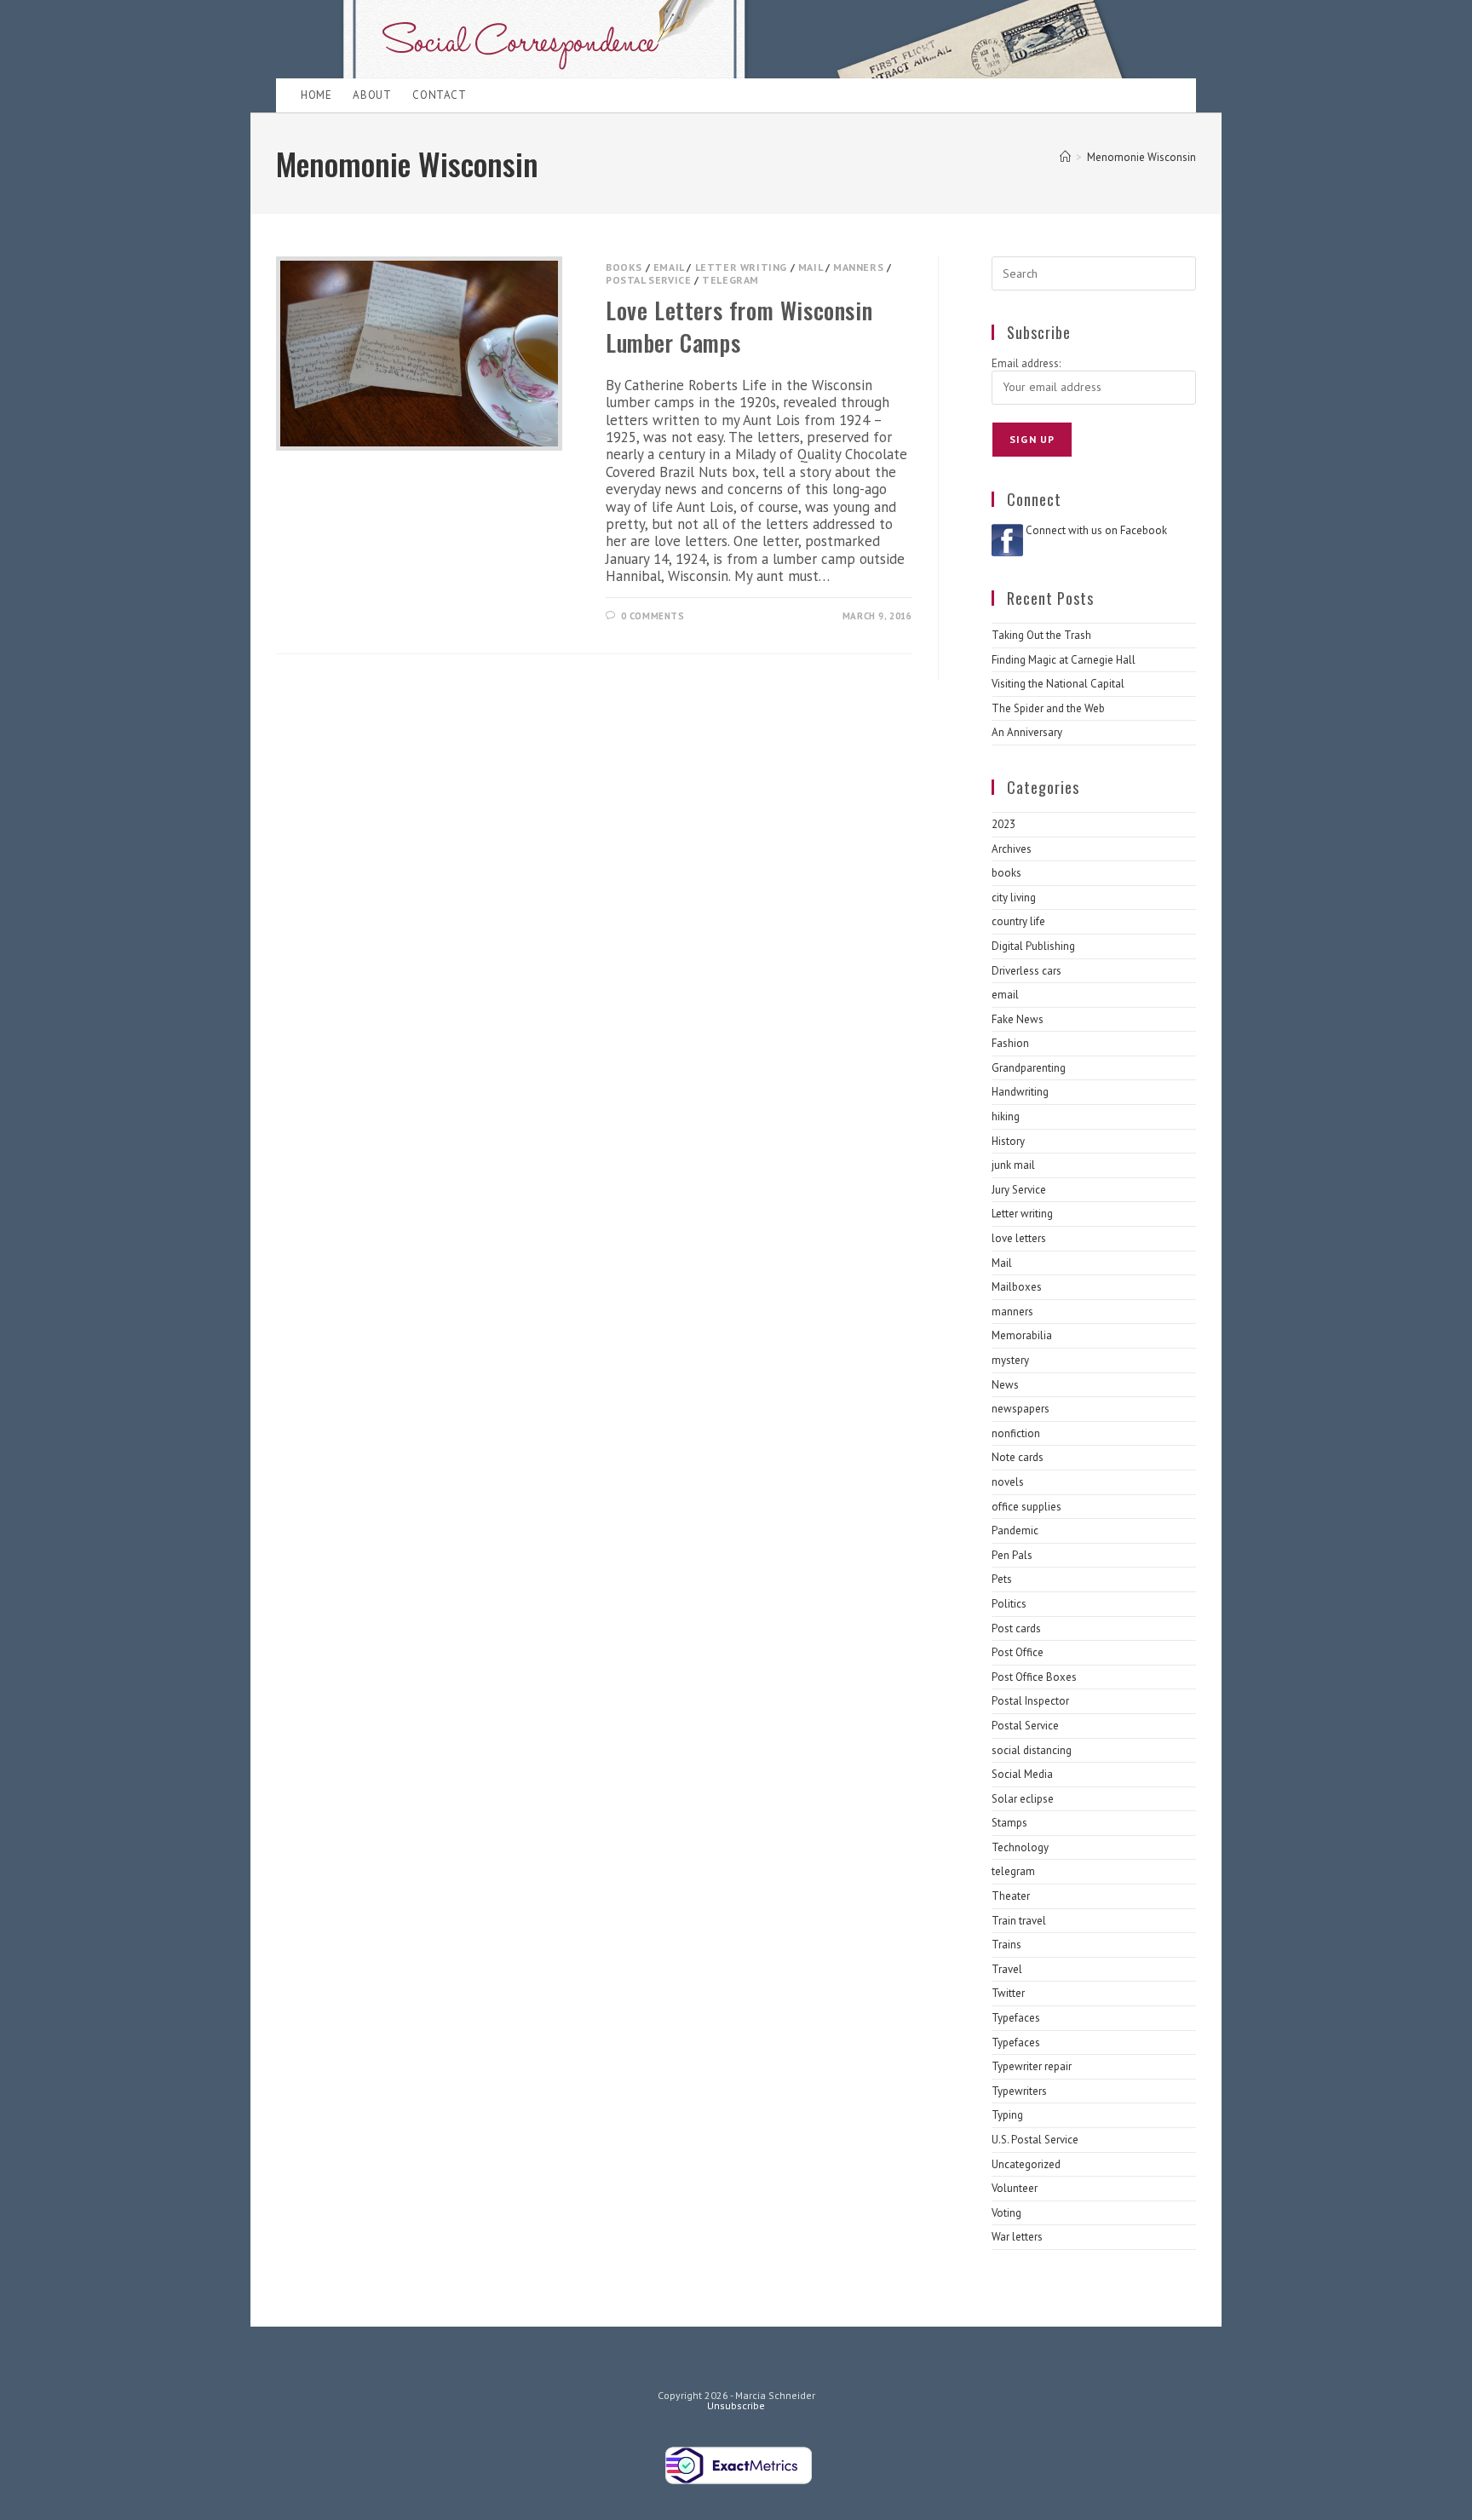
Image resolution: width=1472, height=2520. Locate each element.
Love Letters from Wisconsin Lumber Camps (739, 326)
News (1005, 1385)
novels (1008, 1482)
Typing (1007, 2115)
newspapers (1021, 1409)
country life (1018, 921)
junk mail (1013, 1165)
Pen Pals (1012, 1555)
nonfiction (1016, 1433)
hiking (1006, 1116)
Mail (810, 267)
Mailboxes (1017, 1287)
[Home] (1065, 157)
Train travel (1019, 1921)
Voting (1006, 2213)
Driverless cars (1026, 971)
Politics (1009, 1604)
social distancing (1032, 1750)
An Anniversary (1027, 732)
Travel (1007, 1969)
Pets (1002, 1579)
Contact (439, 95)
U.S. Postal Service (1035, 2140)
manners (858, 267)
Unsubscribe (736, 2405)
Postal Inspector (1030, 1701)
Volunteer (1015, 2188)
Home (316, 95)
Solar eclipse (1023, 1799)
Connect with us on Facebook (1096, 530)
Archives (1012, 849)
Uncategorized (1026, 2164)
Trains (1006, 1945)
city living (1014, 898)
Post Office (1018, 1652)
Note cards (1018, 1457)
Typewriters (1019, 2091)
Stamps (1009, 1823)
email (669, 267)
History (1008, 1141)
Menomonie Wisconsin (1141, 157)
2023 (1003, 824)
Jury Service (1019, 1190)
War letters (1017, 2237)
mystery (1010, 1360)
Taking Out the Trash (1041, 635)
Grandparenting (1029, 1068)
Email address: (1026, 363)
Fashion (1010, 1043)
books (624, 267)
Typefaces (1016, 2018)
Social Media (1022, 1774)
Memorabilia (1022, 1335)
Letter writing (741, 267)
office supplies (1026, 1507)
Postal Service (648, 280)
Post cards (1016, 1628)
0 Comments (653, 616)
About (372, 95)
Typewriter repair (1032, 2066)
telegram (730, 280)
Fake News (1018, 1019)
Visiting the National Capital (1058, 684)
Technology (1020, 1847)
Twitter (1008, 1993)
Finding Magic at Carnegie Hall (1064, 660)
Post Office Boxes (1034, 1677)
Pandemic (1015, 1530)
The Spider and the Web (1048, 708)
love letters (1019, 1238)
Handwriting (1020, 1092)
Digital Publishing (1033, 946)
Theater (1011, 1896)
